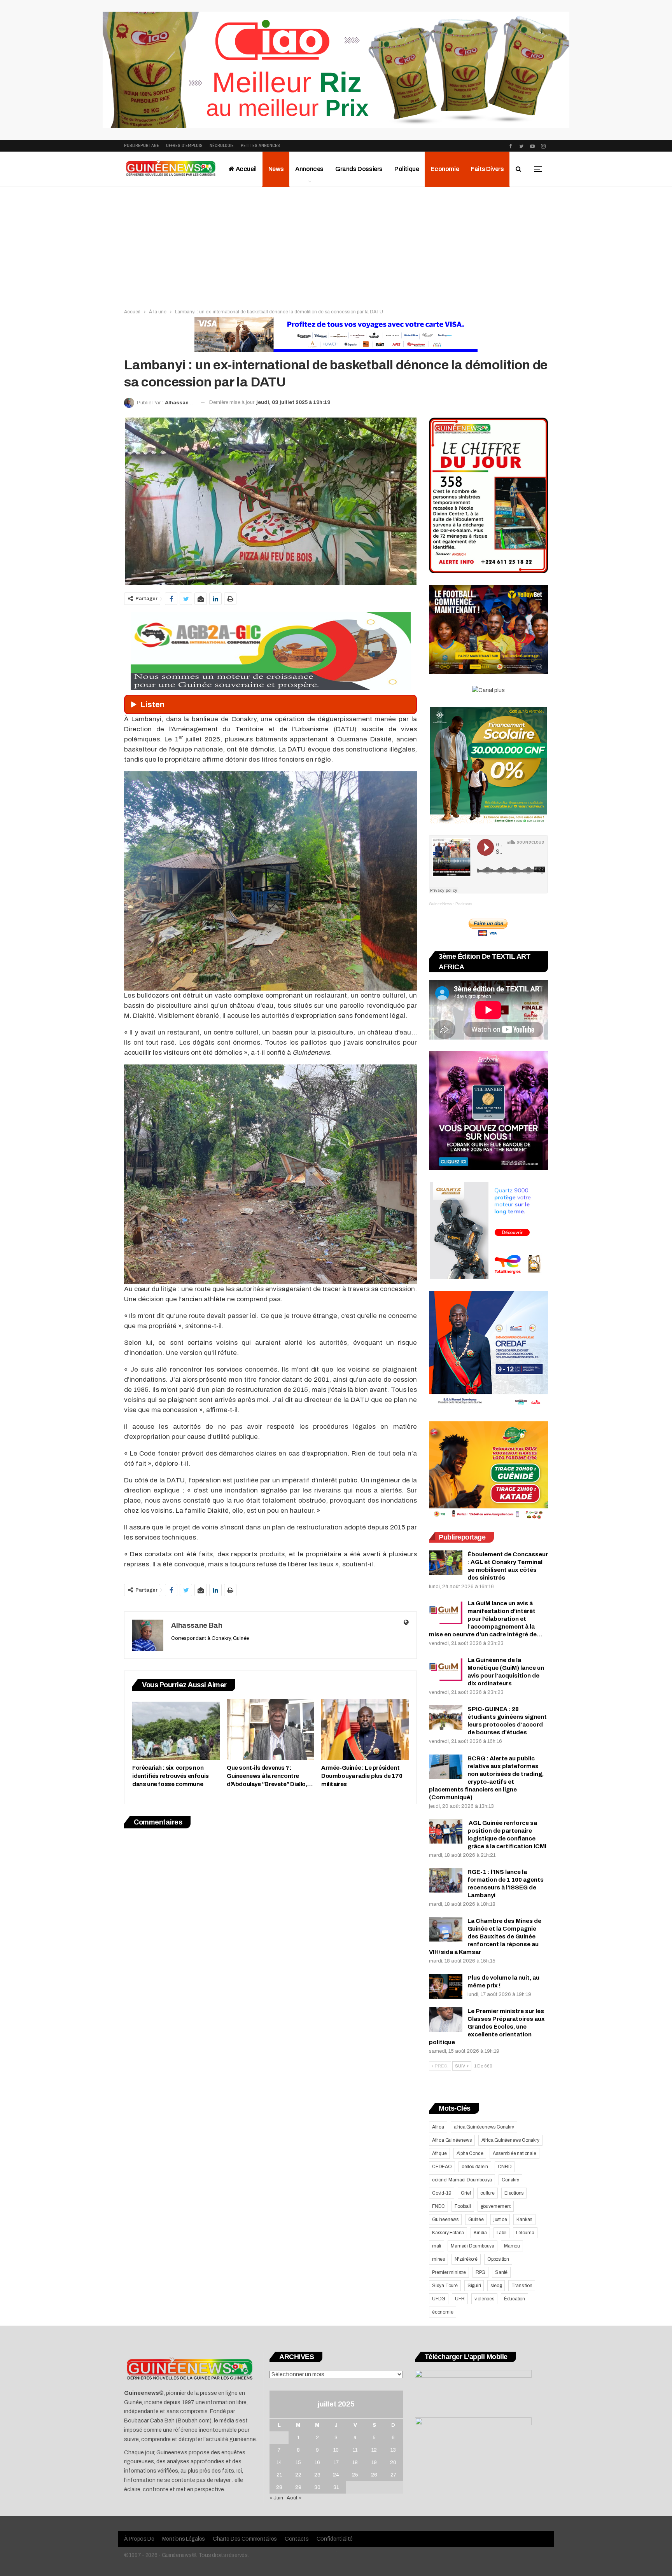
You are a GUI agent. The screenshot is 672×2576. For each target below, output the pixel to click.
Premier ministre (449, 2272)
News (276, 169)
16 (317, 2462)
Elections (514, 2193)
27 (393, 2475)
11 (355, 2450)
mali (437, 2246)
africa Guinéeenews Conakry (484, 2127)
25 (355, 2475)
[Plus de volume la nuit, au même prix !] (446, 1986)
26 (374, 2475)
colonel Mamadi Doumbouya (462, 2180)
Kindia (480, 2233)
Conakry (510, 2180)
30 (317, 2487)
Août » (294, 2498)
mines (438, 2259)
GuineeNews (440, 904)
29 (298, 2487)
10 (336, 2450)
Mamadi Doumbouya (472, 2246)
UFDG (439, 2299)
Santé (501, 2272)
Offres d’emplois (184, 146)
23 (317, 2475)
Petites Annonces (260, 146)
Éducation (514, 2299)
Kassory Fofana (448, 2233)
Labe (501, 2233)
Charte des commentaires (245, 2539)
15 (298, 2462)
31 (336, 2487)
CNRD (505, 2167)
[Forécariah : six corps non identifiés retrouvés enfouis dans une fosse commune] (176, 1729)
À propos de (139, 2539)
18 (355, 2462)
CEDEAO (442, 2167)
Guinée (476, 2219)
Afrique (439, 2153)
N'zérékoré (466, 2259)
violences (484, 2299)
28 (279, 2487)
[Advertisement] (336, 245)
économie (443, 2312)
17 (336, 2462)
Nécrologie (222, 146)
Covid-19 (442, 2193)
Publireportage (142, 146)
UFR (460, 2299)
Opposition (498, 2259)
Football (463, 2206)
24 (336, 2475)
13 (393, 2450)
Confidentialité (335, 2539)
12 (374, 2450)
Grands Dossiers (359, 169)
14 (279, 2462)
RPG (480, 2272)
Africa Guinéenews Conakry (510, 2140)
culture (487, 2193)
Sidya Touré (445, 2286)
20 (393, 2462)
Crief (466, 2193)
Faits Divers (487, 169)
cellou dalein (475, 2167)
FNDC (438, 2206)
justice (500, 2219)
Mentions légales (184, 2539)
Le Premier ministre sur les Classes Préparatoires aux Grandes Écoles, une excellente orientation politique (487, 2027)
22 (298, 2475)
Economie (445, 169)
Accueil (246, 169)
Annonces (309, 169)
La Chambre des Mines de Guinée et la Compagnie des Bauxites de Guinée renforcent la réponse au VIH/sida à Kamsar (485, 1936)
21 (279, 2475)
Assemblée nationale (514, 2153)
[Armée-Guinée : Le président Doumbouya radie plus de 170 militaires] (365, 1729)
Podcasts (464, 904)
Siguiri (474, 2286)
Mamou (512, 2246)
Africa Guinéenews (452, 2140)
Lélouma (525, 2233)
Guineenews (445, 2219)
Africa (438, 2127)
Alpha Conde (470, 2153)
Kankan (524, 2219)
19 (374, 2462)
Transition (522, 2286)
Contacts (297, 2539)
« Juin (276, 2498)
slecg (496, 2286)
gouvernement (496, 2206)
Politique (407, 169)
